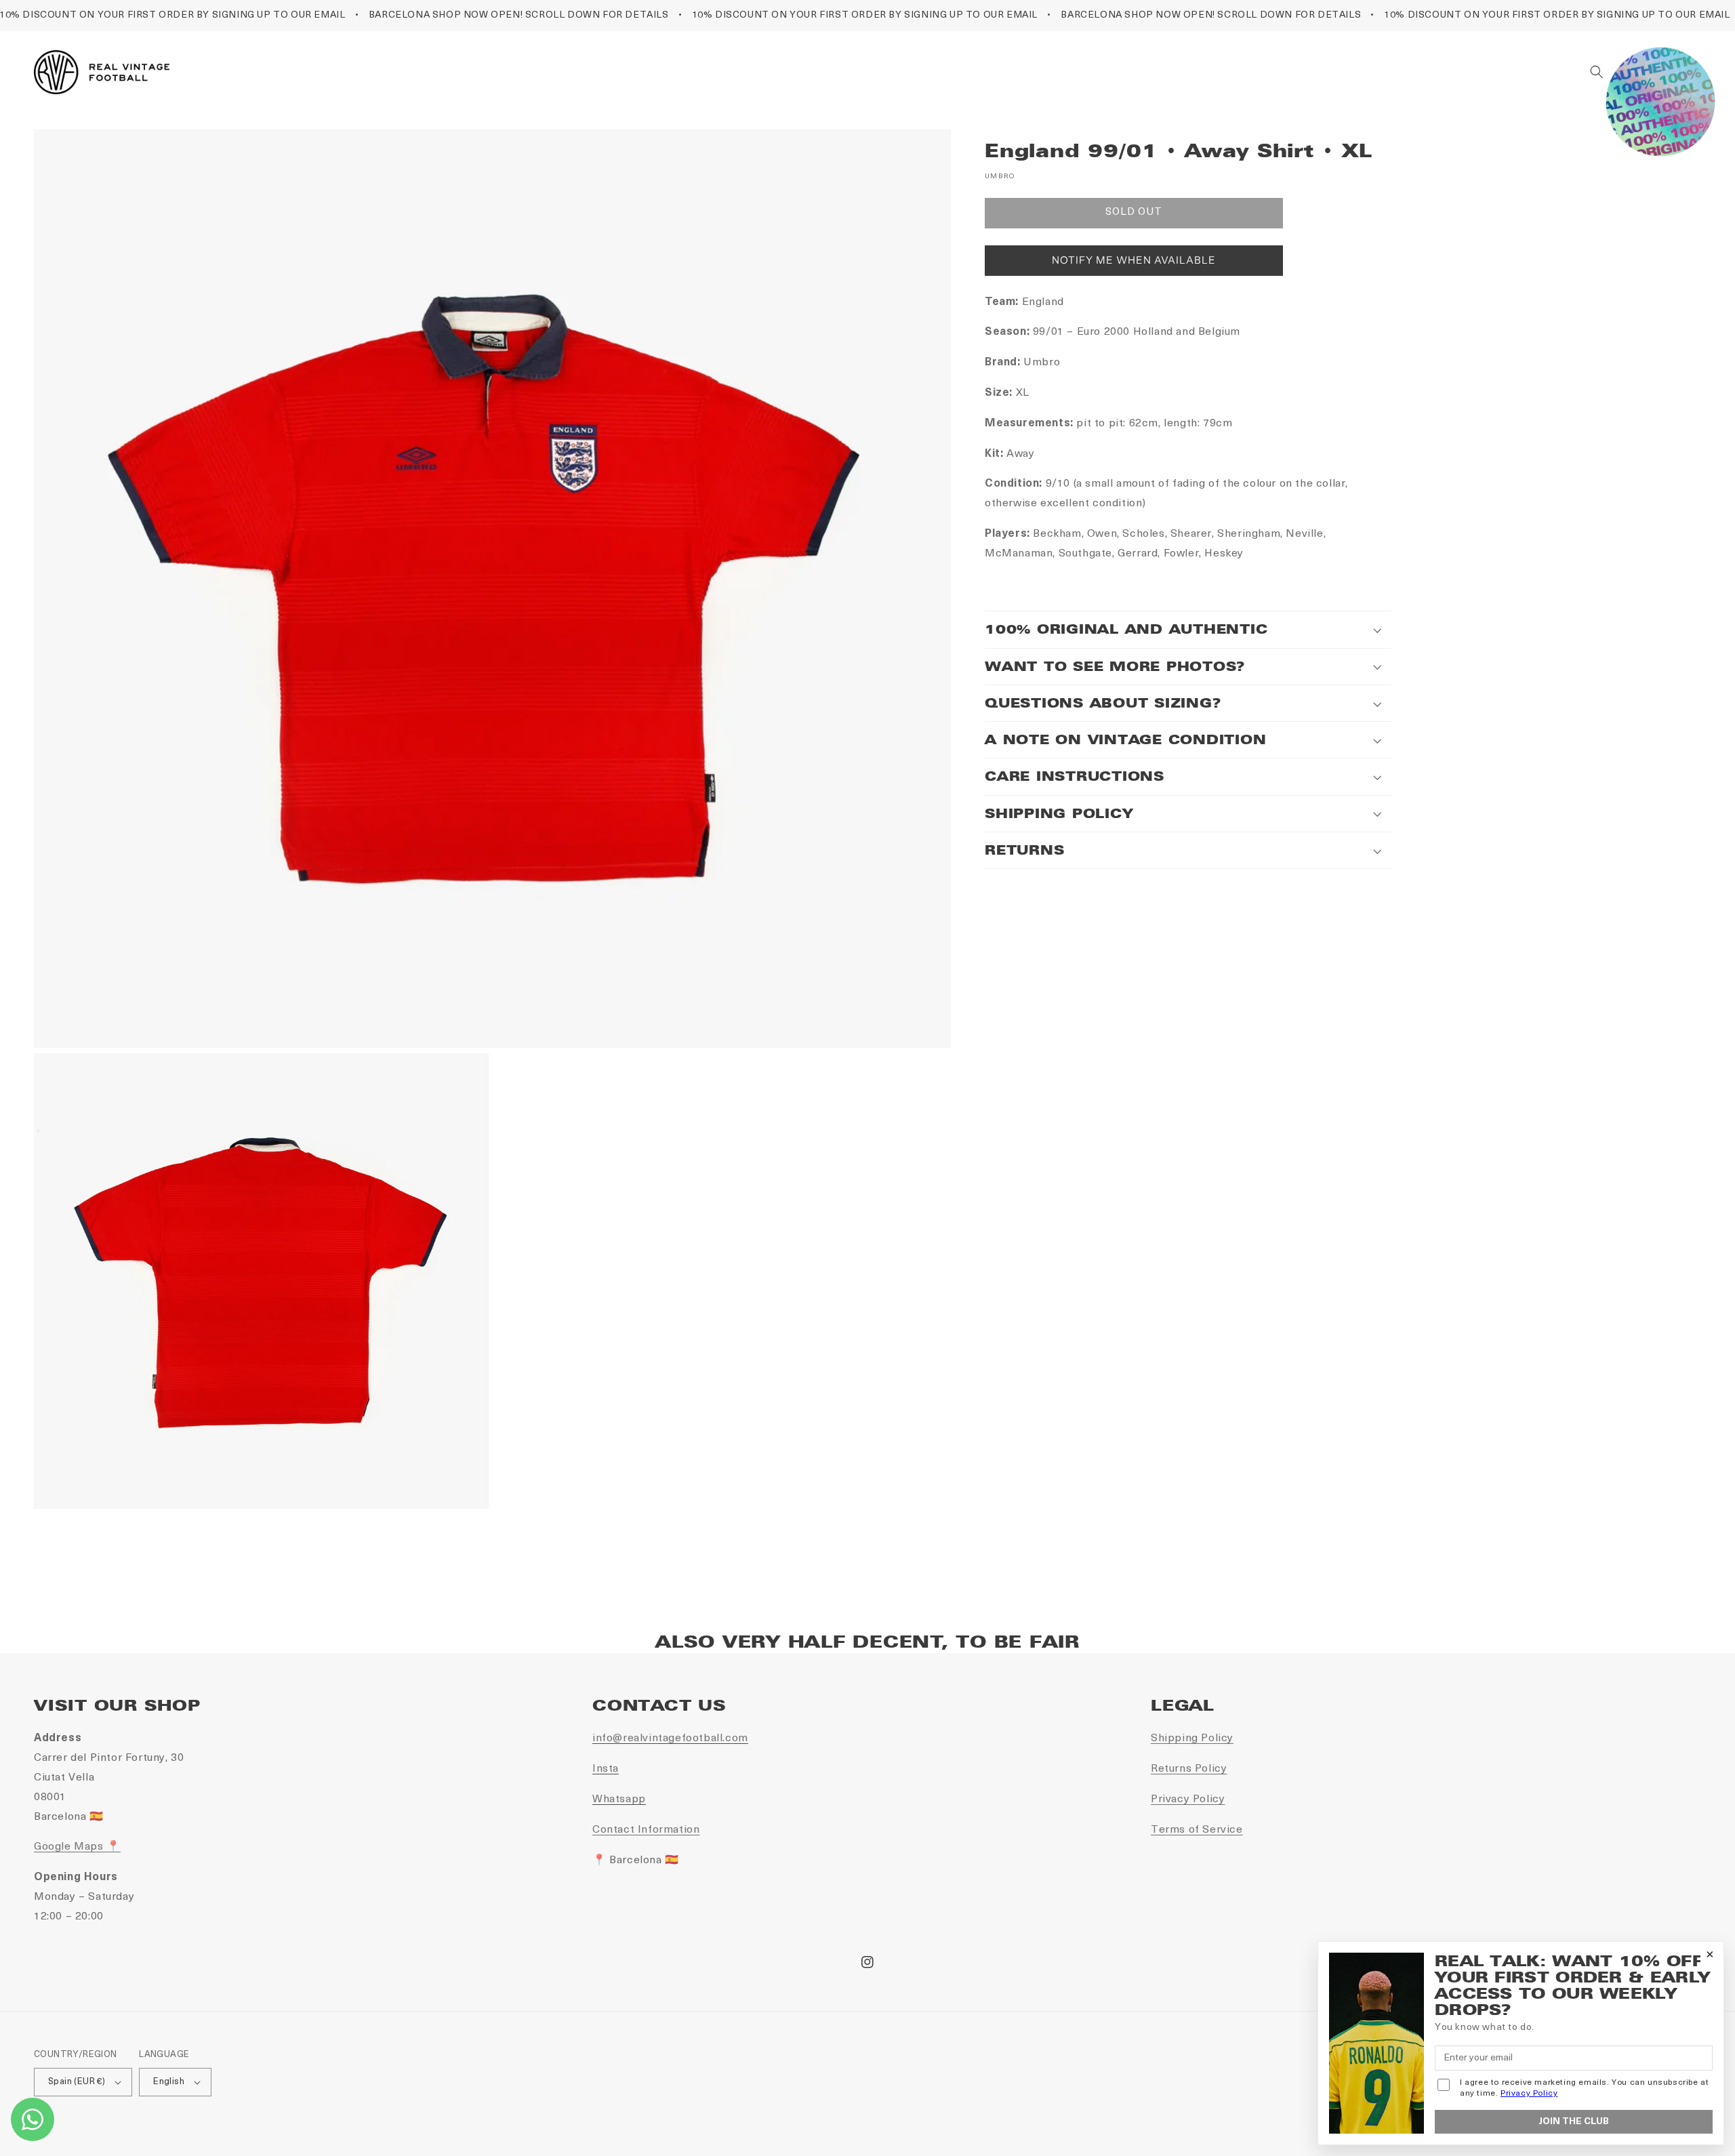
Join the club (1574, 2122)
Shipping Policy (1192, 1738)
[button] (1597, 72)
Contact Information (646, 1830)
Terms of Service (1197, 1830)
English (169, 2082)
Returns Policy (1189, 1769)
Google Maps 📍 (77, 1847)
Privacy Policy (1188, 1799)
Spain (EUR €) (77, 2082)
